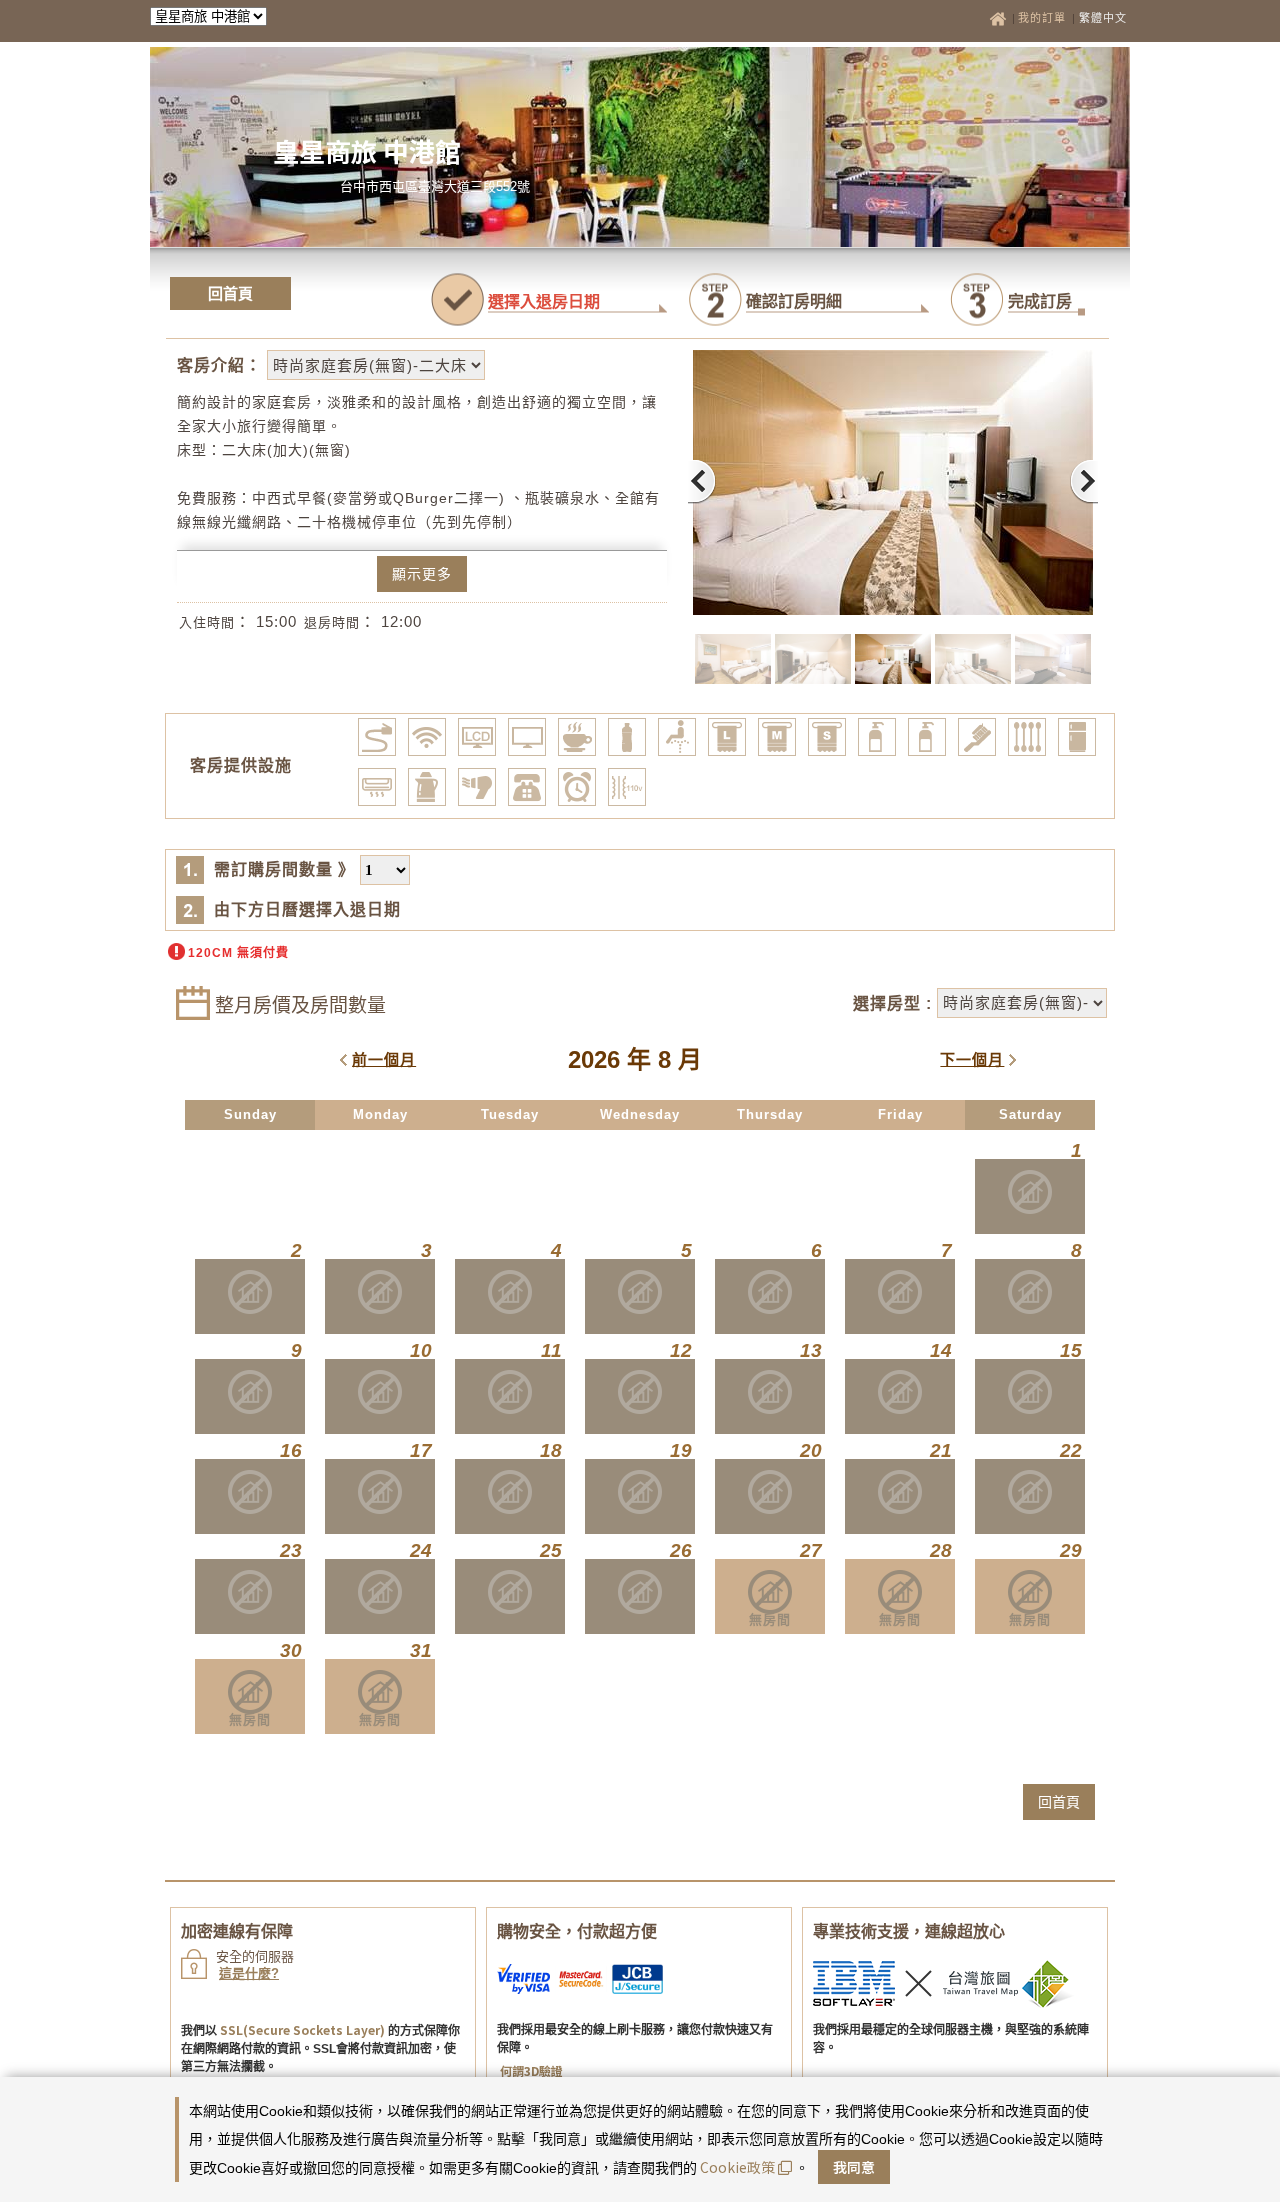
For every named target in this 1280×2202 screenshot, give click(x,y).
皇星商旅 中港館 (367, 150)
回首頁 (230, 293)
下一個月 (972, 1059)
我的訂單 (1044, 18)
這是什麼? (249, 1973)
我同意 (854, 2167)
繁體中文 (1103, 18)
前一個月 (384, 1059)
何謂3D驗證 (531, 2070)
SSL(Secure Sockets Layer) (302, 2029)
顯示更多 (422, 574)
